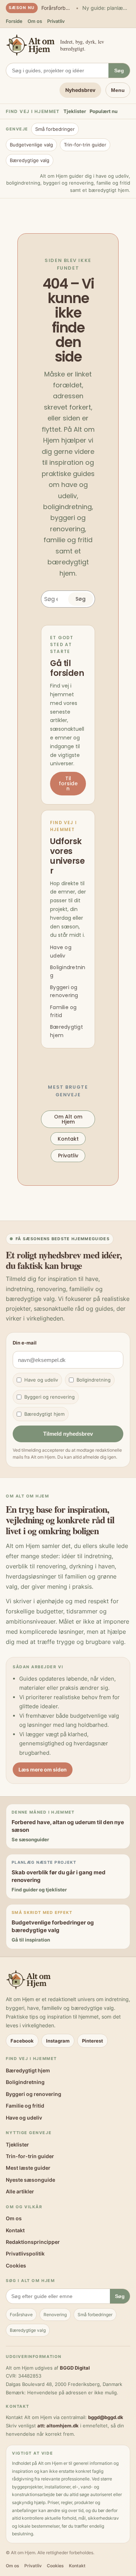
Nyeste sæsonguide (30, 2180)
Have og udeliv (41, 1380)
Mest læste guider (28, 2168)
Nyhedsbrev (80, 90)
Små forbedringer (55, 129)
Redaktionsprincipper (33, 2242)
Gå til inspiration (31, 1940)
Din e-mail (25, 1343)
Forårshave (21, 2315)
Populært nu (104, 111)
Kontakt (68, 1139)
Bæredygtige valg (30, 160)
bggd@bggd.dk (106, 2417)
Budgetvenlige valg (31, 145)
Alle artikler (20, 2191)
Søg (119, 70)
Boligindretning (94, 1380)
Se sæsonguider (30, 1839)
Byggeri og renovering (50, 1397)
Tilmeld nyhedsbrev (68, 1434)
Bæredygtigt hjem (44, 1414)
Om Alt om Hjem (68, 1119)
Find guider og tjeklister (39, 1890)
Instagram (58, 2041)
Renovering (55, 2315)
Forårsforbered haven (57, 8)
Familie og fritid (25, 2106)
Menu (118, 90)
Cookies (16, 2265)
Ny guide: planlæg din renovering (106, 8)
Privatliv (56, 21)
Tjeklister (75, 111)
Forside (14, 21)
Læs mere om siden (43, 1769)
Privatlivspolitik (25, 2254)
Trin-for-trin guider (85, 145)
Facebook (22, 2041)
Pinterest (92, 2041)
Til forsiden (68, 783)
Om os (35, 21)
